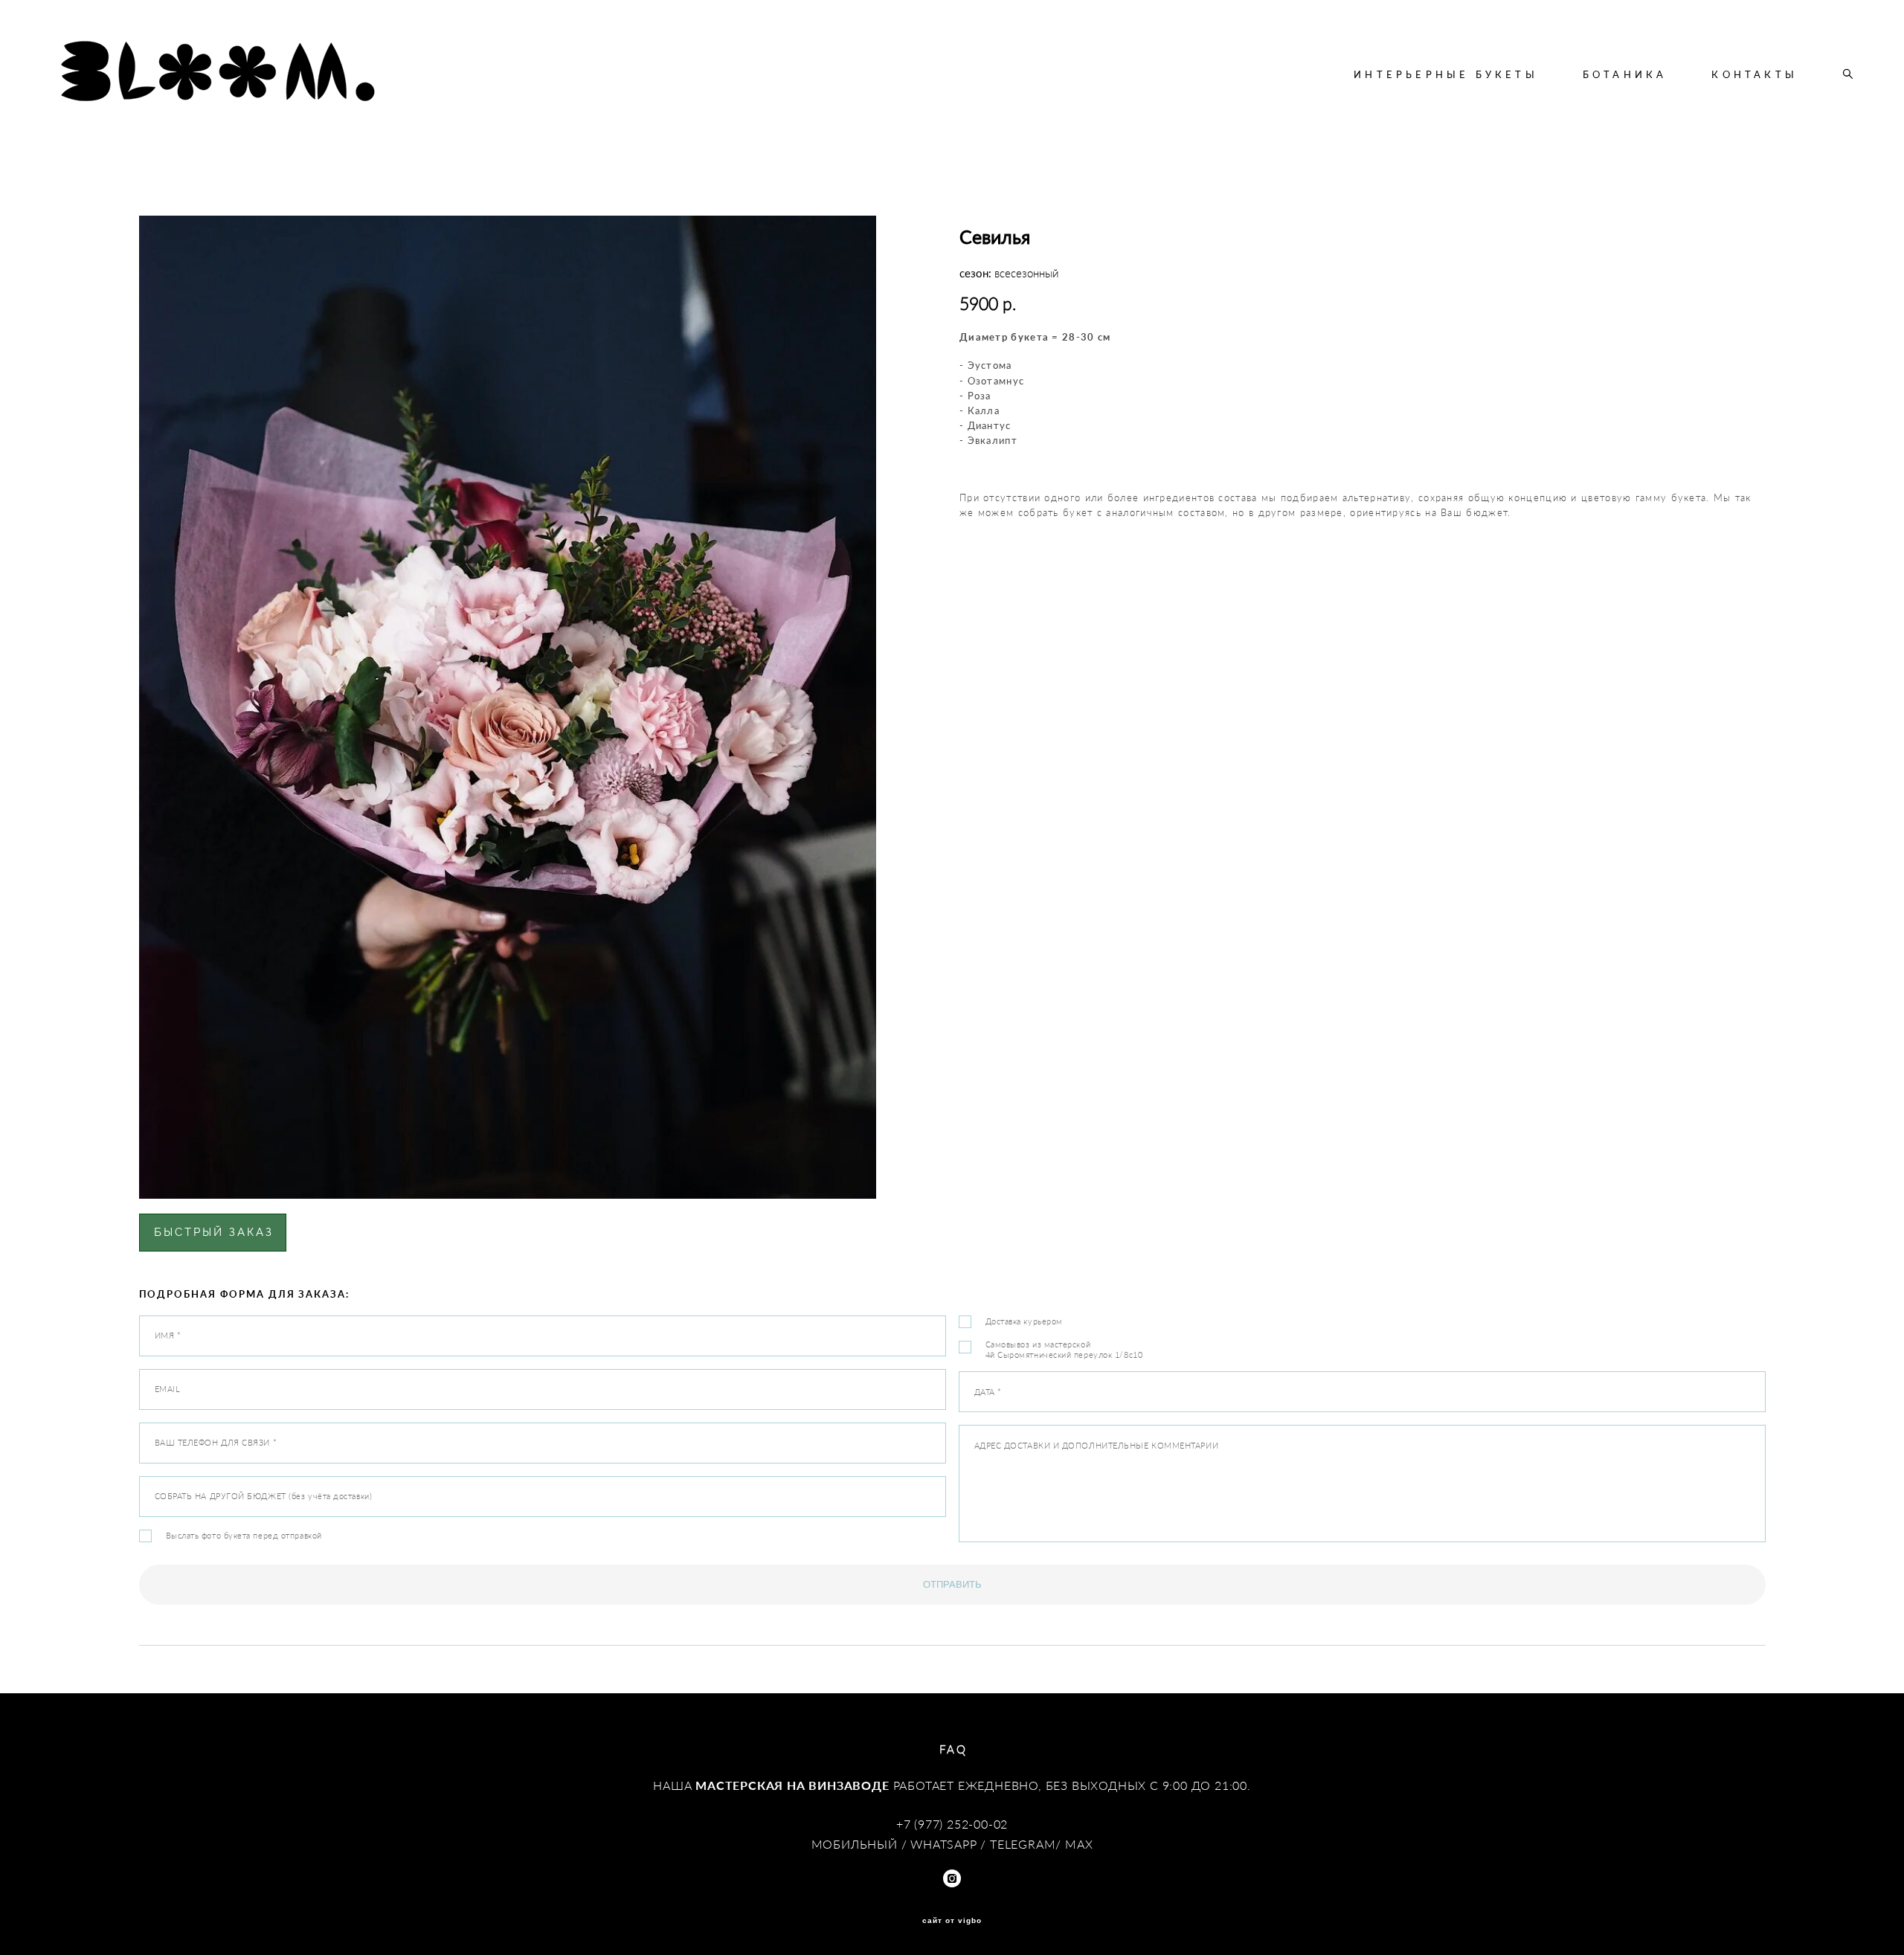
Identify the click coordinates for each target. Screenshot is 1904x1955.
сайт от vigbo (952, 1921)
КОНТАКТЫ (1755, 74)
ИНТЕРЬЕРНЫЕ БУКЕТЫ (1446, 74)
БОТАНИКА (1625, 74)
